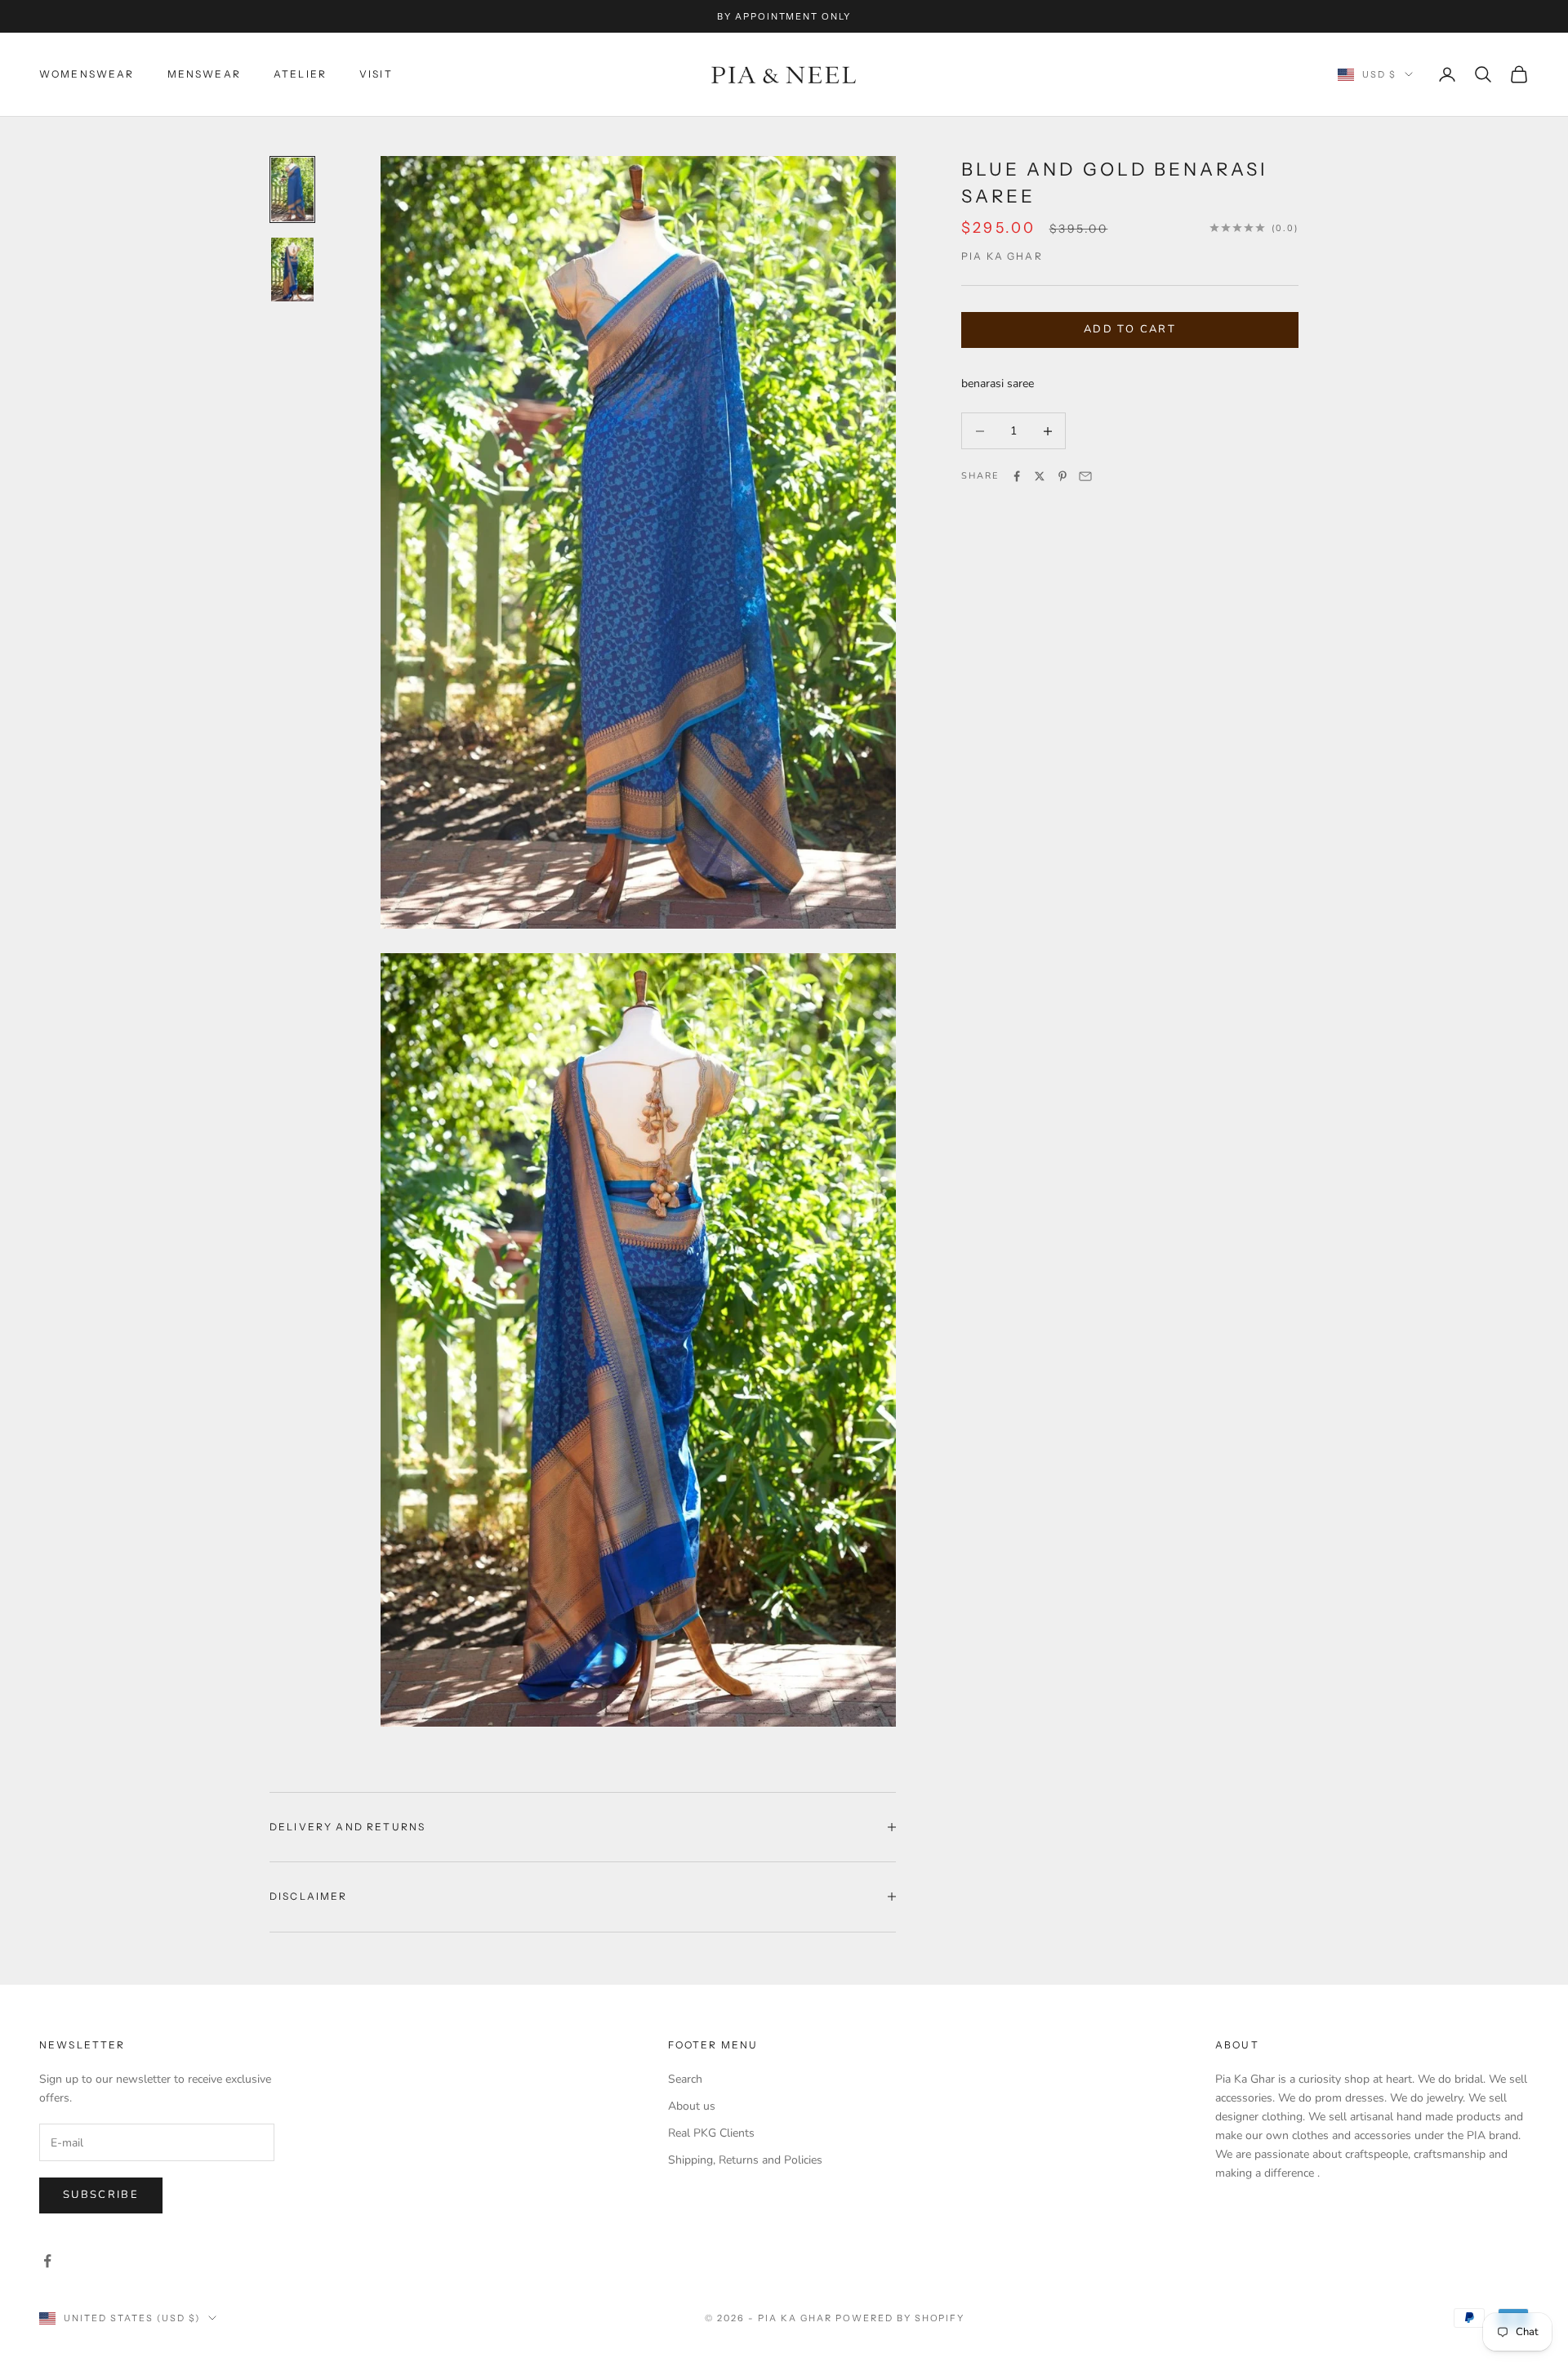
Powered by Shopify (900, 2318)
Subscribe (101, 2195)
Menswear (204, 74)
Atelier (300, 74)
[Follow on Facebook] (47, 2261)
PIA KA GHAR (1002, 256)
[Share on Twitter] (1040, 476)
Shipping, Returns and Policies (745, 2160)
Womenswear (87, 74)
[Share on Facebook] (1017, 476)
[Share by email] (1085, 476)
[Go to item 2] (292, 270)
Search (685, 2079)
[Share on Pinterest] (1062, 476)
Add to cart (1130, 329)
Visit (376, 74)
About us (692, 2106)
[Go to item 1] (292, 189)
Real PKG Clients (711, 2133)
